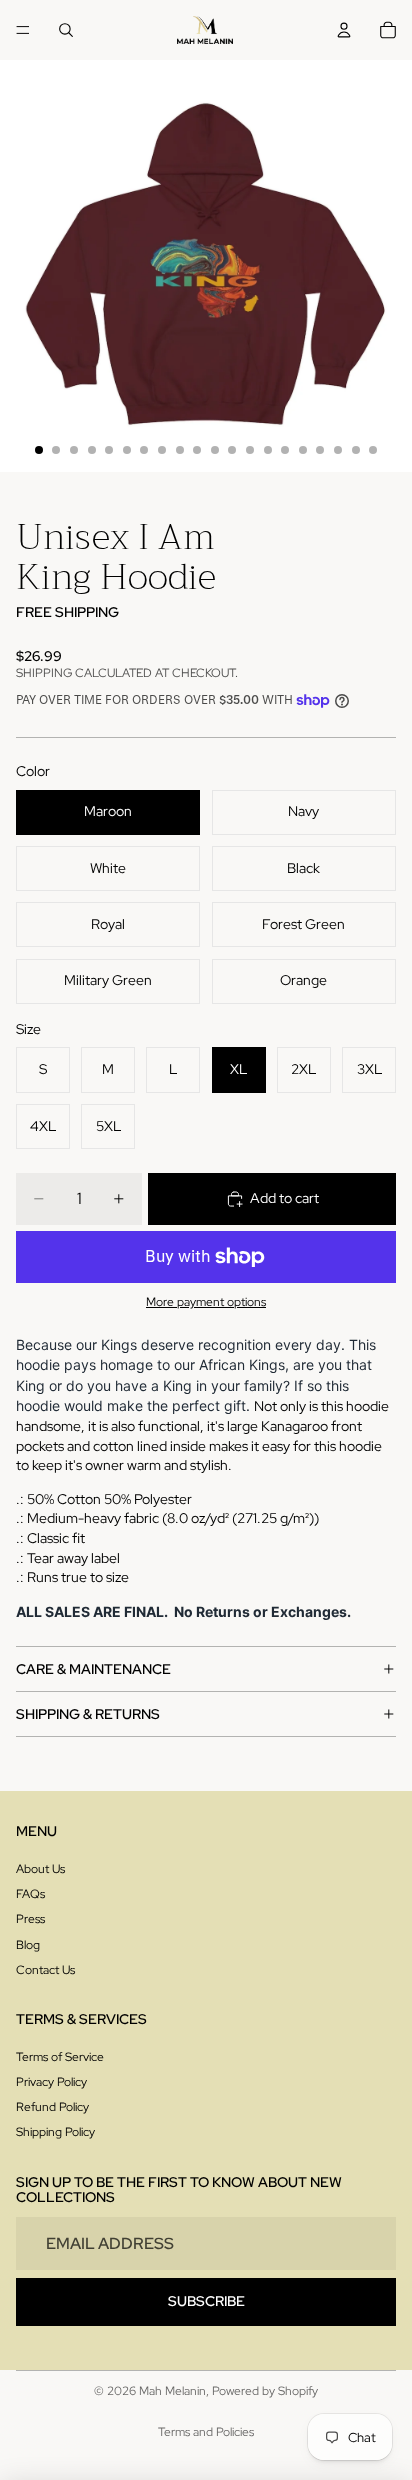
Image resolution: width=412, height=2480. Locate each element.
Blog (28, 1945)
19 (356, 450)
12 (232, 450)
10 (197, 450)
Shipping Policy (55, 2132)
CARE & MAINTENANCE (93, 1669)
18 (338, 450)
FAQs (30, 1894)
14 (268, 450)
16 (303, 450)
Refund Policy (52, 2107)
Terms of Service (60, 2057)
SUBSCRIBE (206, 2301)
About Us (40, 1869)
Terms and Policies (206, 2432)
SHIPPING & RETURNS (88, 1714)
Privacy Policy (51, 2082)
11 (215, 450)
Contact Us (45, 1970)
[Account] (344, 30)
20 (373, 450)
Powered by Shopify (265, 2391)
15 (285, 450)
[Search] (66, 30)
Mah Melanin (172, 2391)
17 (320, 450)
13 (250, 450)
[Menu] (23, 30)
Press (30, 1919)
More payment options (206, 1302)
